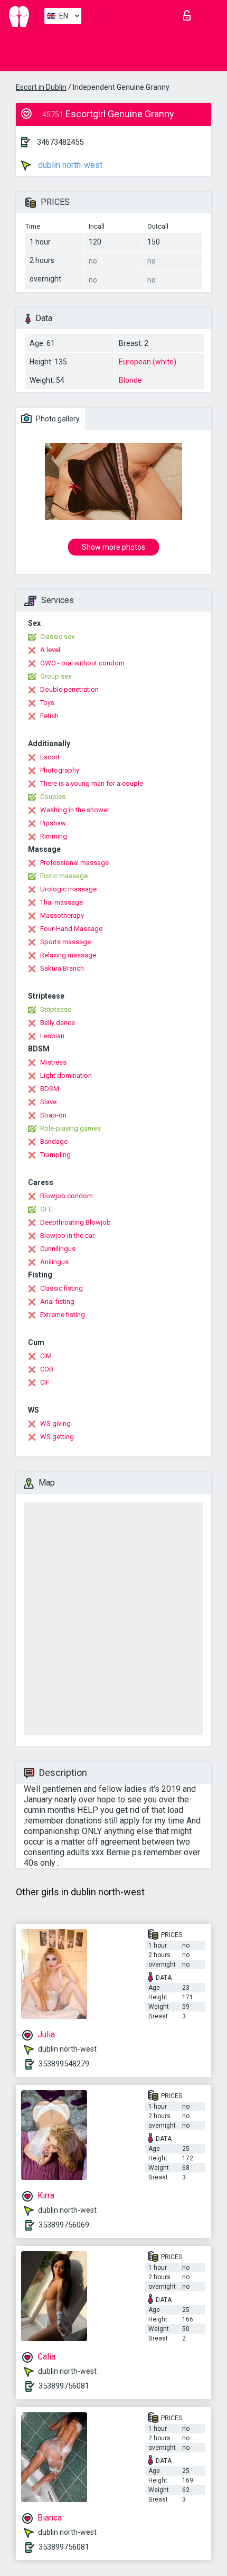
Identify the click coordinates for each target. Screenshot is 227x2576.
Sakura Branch (62, 968)
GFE (46, 1209)
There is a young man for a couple (92, 783)
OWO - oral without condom (82, 663)
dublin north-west (69, 165)
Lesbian (52, 1036)
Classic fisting (62, 1288)
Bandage (54, 1141)
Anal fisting (57, 1301)
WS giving (55, 1423)
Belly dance (58, 1023)
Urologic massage (68, 889)
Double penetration (69, 689)
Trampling (55, 1155)
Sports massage (65, 942)
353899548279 (64, 2064)
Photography (60, 770)
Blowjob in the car (67, 1235)
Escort (50, 757)
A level (50, 650)
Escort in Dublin (41, 87)
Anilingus (54, 1262)
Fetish (49, 716)
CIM (46, 1356)
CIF (45, 1382)
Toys (47, 703)
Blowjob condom (67, 1196)
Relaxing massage (68, 955)
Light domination (66, 1075)
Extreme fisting (63, 1315)
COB (47, 1369)
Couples (53, 797)
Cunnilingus (58, 1249)
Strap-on (53, 1115)
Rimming (54, 836)
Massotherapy (62, 915)
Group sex (56, 676)
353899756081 (64, 2386)
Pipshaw (53, 823)
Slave (48, 1102)
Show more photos (113, 547)
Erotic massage (64, 876)
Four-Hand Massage (71, 929)
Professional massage (74, 863)
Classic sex (57, 637)
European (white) (148, 362)
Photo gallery (57, 419)
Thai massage (62, 902)
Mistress (53, 1062)
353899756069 (64, 2225)
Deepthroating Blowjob (75, 1222)
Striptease (56, 1009)
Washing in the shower (75, 810)
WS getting (57, 1437)
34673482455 (60, 142)
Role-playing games (70, 1128)
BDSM (50, 1089)
